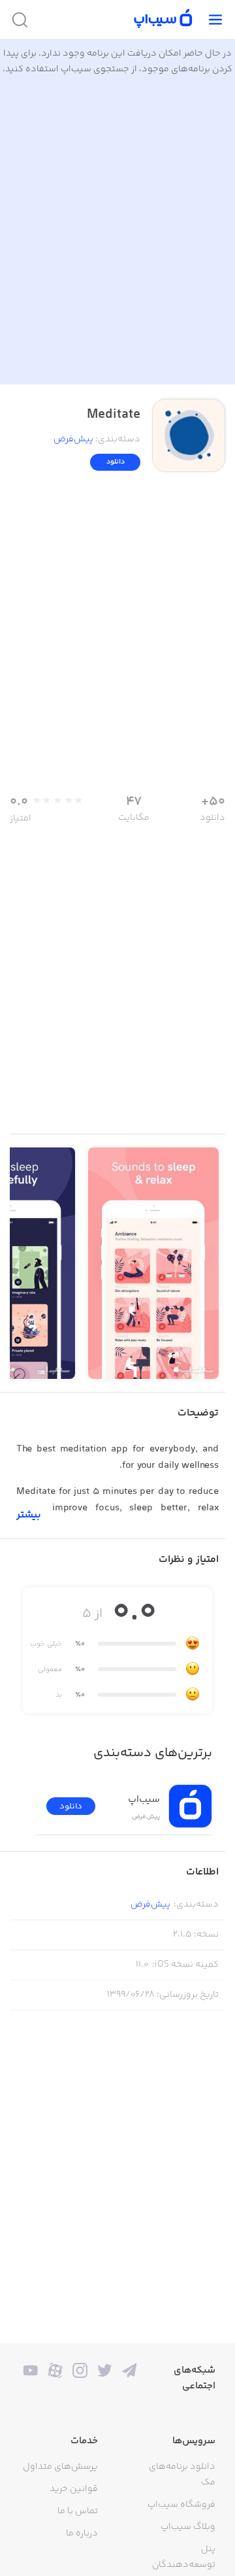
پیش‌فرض (73, 439)
